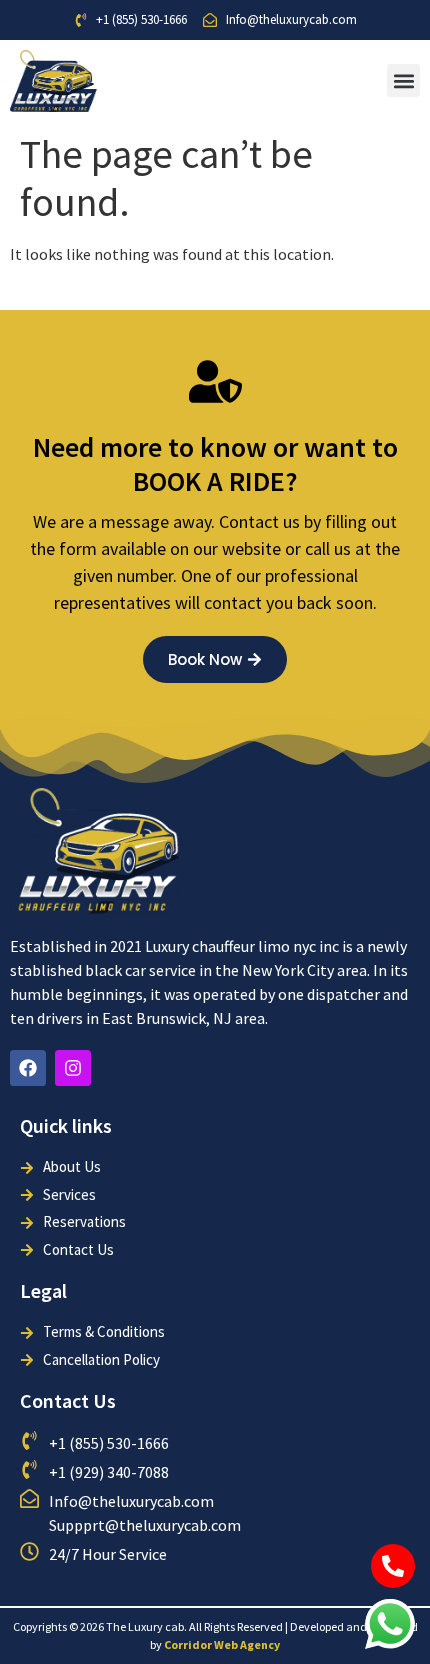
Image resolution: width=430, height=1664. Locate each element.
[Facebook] (28, 1068)
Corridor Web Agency (222, 1644)
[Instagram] (73, 1068)
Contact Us (68, 1400)
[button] (403, 80)
